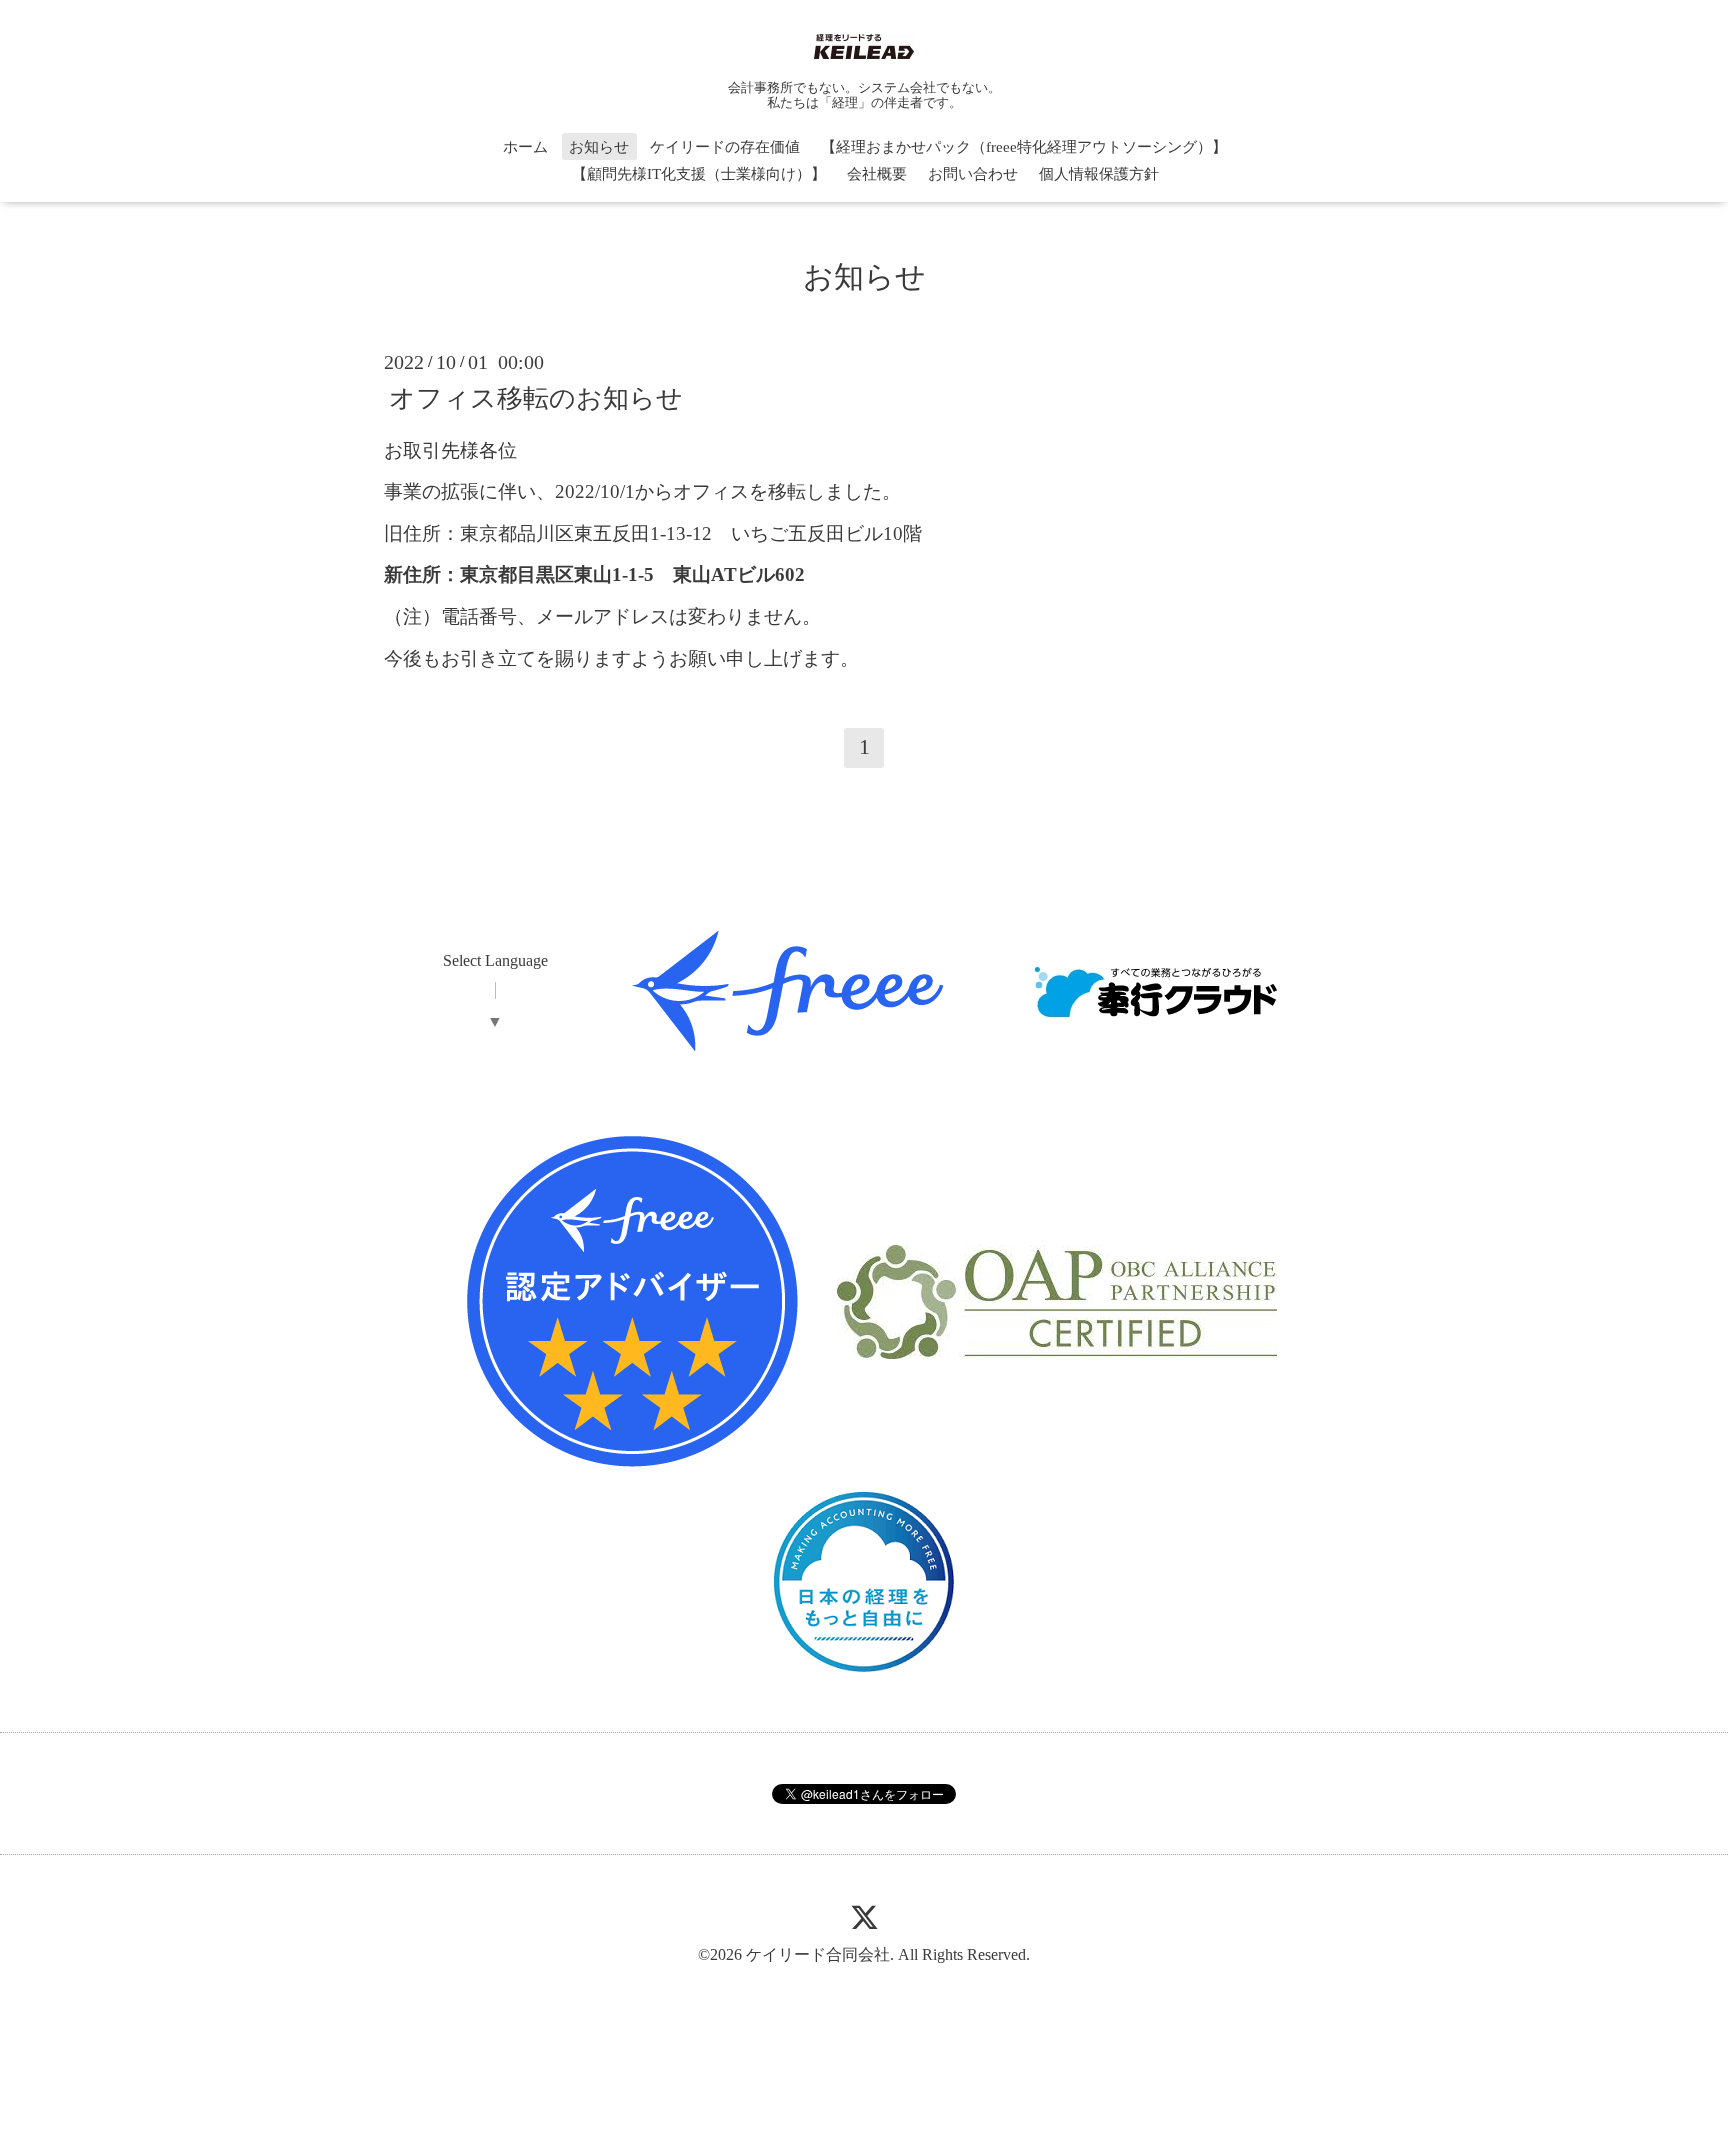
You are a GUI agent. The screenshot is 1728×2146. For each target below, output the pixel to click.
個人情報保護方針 (1099, 174)
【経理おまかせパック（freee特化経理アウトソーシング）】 (1024, 147)
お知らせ (599, 147)
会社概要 (877, 174)
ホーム (525, 147)
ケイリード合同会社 (818, 1954)
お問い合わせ (973, 174)
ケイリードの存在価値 (725, 147)
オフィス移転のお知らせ (536, 397)
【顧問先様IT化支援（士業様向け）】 (699, 174)
